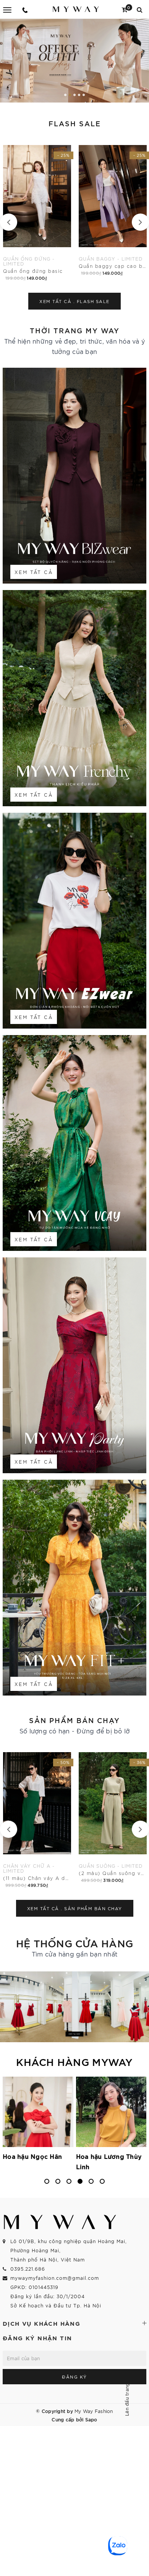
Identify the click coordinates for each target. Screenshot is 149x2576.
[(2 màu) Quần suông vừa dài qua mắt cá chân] (37, 1815)
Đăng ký (74, 2377)
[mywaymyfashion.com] (74, 61)
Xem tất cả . (74, 301)
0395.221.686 (28, 2269)
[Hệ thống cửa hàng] (74, 2007)
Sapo (91, 2419)
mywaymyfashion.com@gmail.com (55, 2278)
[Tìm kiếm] (140, 9)
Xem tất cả (34, 572)
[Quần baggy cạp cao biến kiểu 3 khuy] (37, 208)
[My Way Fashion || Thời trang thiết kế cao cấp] (76, 9)
